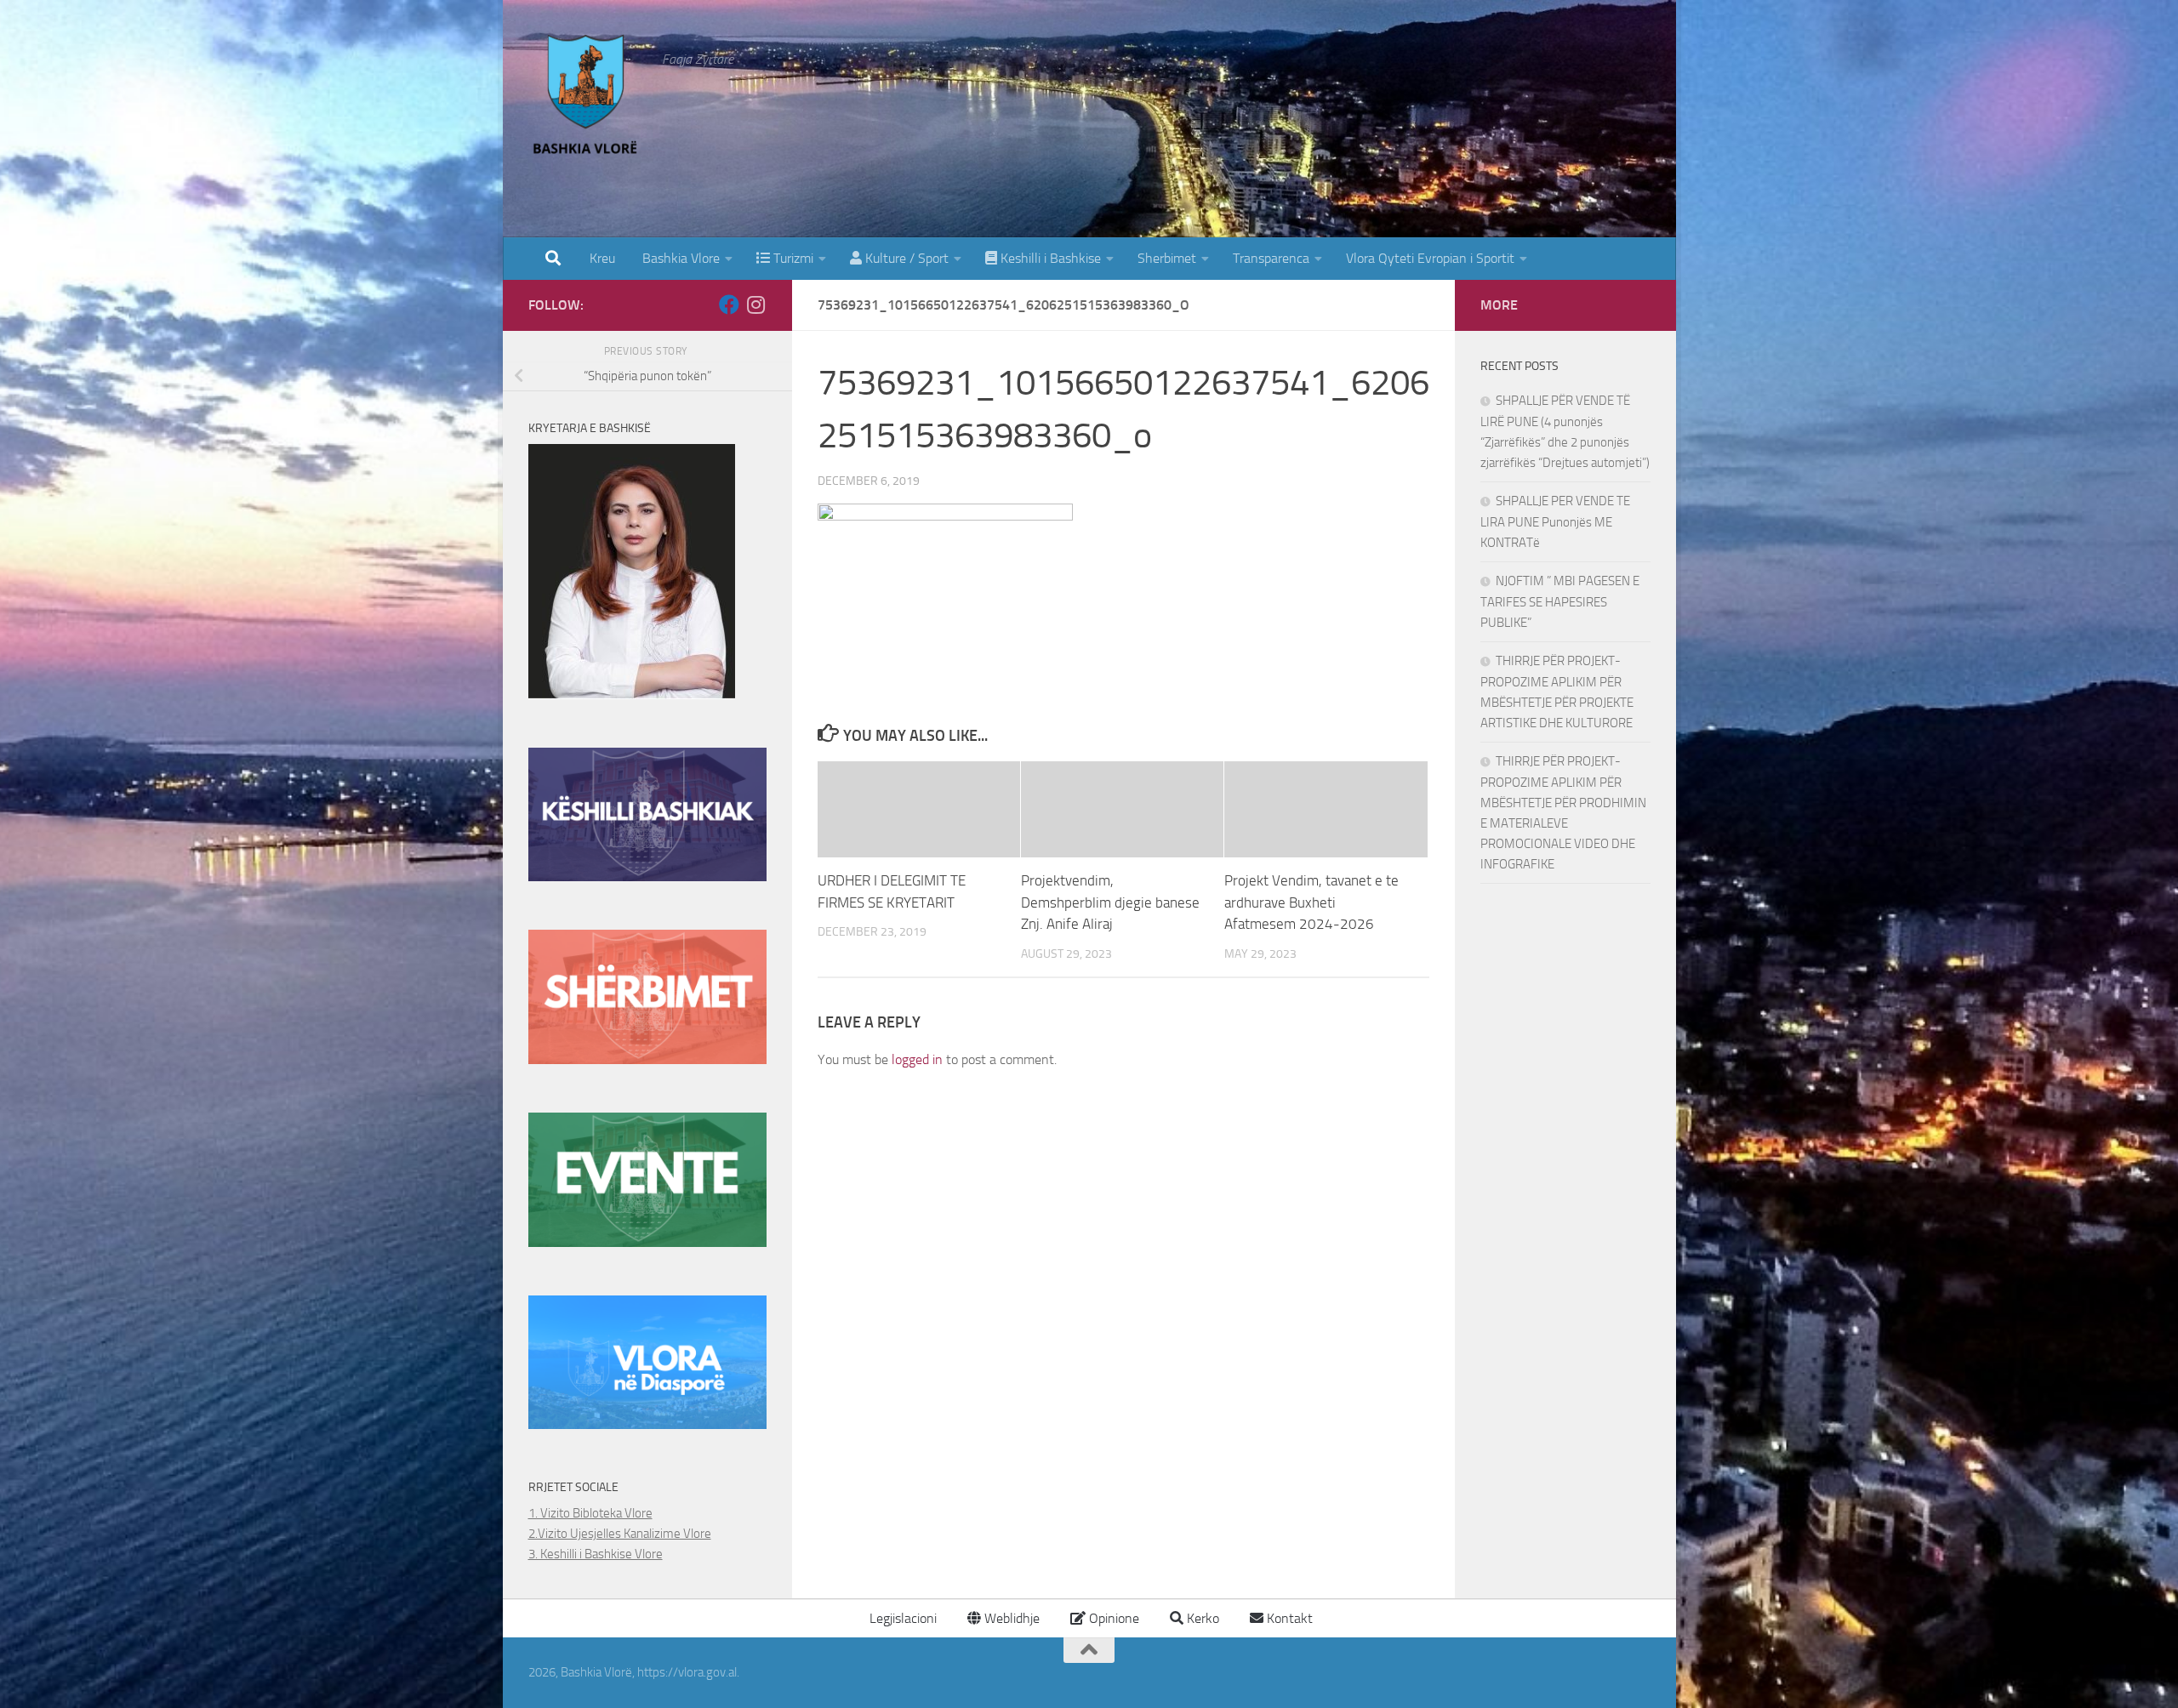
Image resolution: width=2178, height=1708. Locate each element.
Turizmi (792, 258)
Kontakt (1288, 1618)
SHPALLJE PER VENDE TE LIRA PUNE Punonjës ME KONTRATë (1555, 522)
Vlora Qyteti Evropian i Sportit (1430, 258)
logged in (917, 1059)
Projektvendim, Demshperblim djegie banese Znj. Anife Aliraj (1110, 903)
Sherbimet (1167, 258)
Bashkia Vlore (679, 258)
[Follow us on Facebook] (729, 305)
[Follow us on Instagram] (756, 305)
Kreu (602, 258)
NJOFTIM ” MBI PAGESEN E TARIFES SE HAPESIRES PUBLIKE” (1560, 602)
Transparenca (1271, 258)
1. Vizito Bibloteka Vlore (590, 1513)
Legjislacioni (901, 1618)
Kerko (1201, 1618)
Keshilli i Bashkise (1049, 258)
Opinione (1112, 1618)
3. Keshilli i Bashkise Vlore (596, 1554)
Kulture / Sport (905, 258)
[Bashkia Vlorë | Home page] (587, 98)
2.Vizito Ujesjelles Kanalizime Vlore (620, 1534)
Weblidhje (1010, 1618)
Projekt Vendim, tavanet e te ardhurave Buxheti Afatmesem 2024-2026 (1311, 903)
